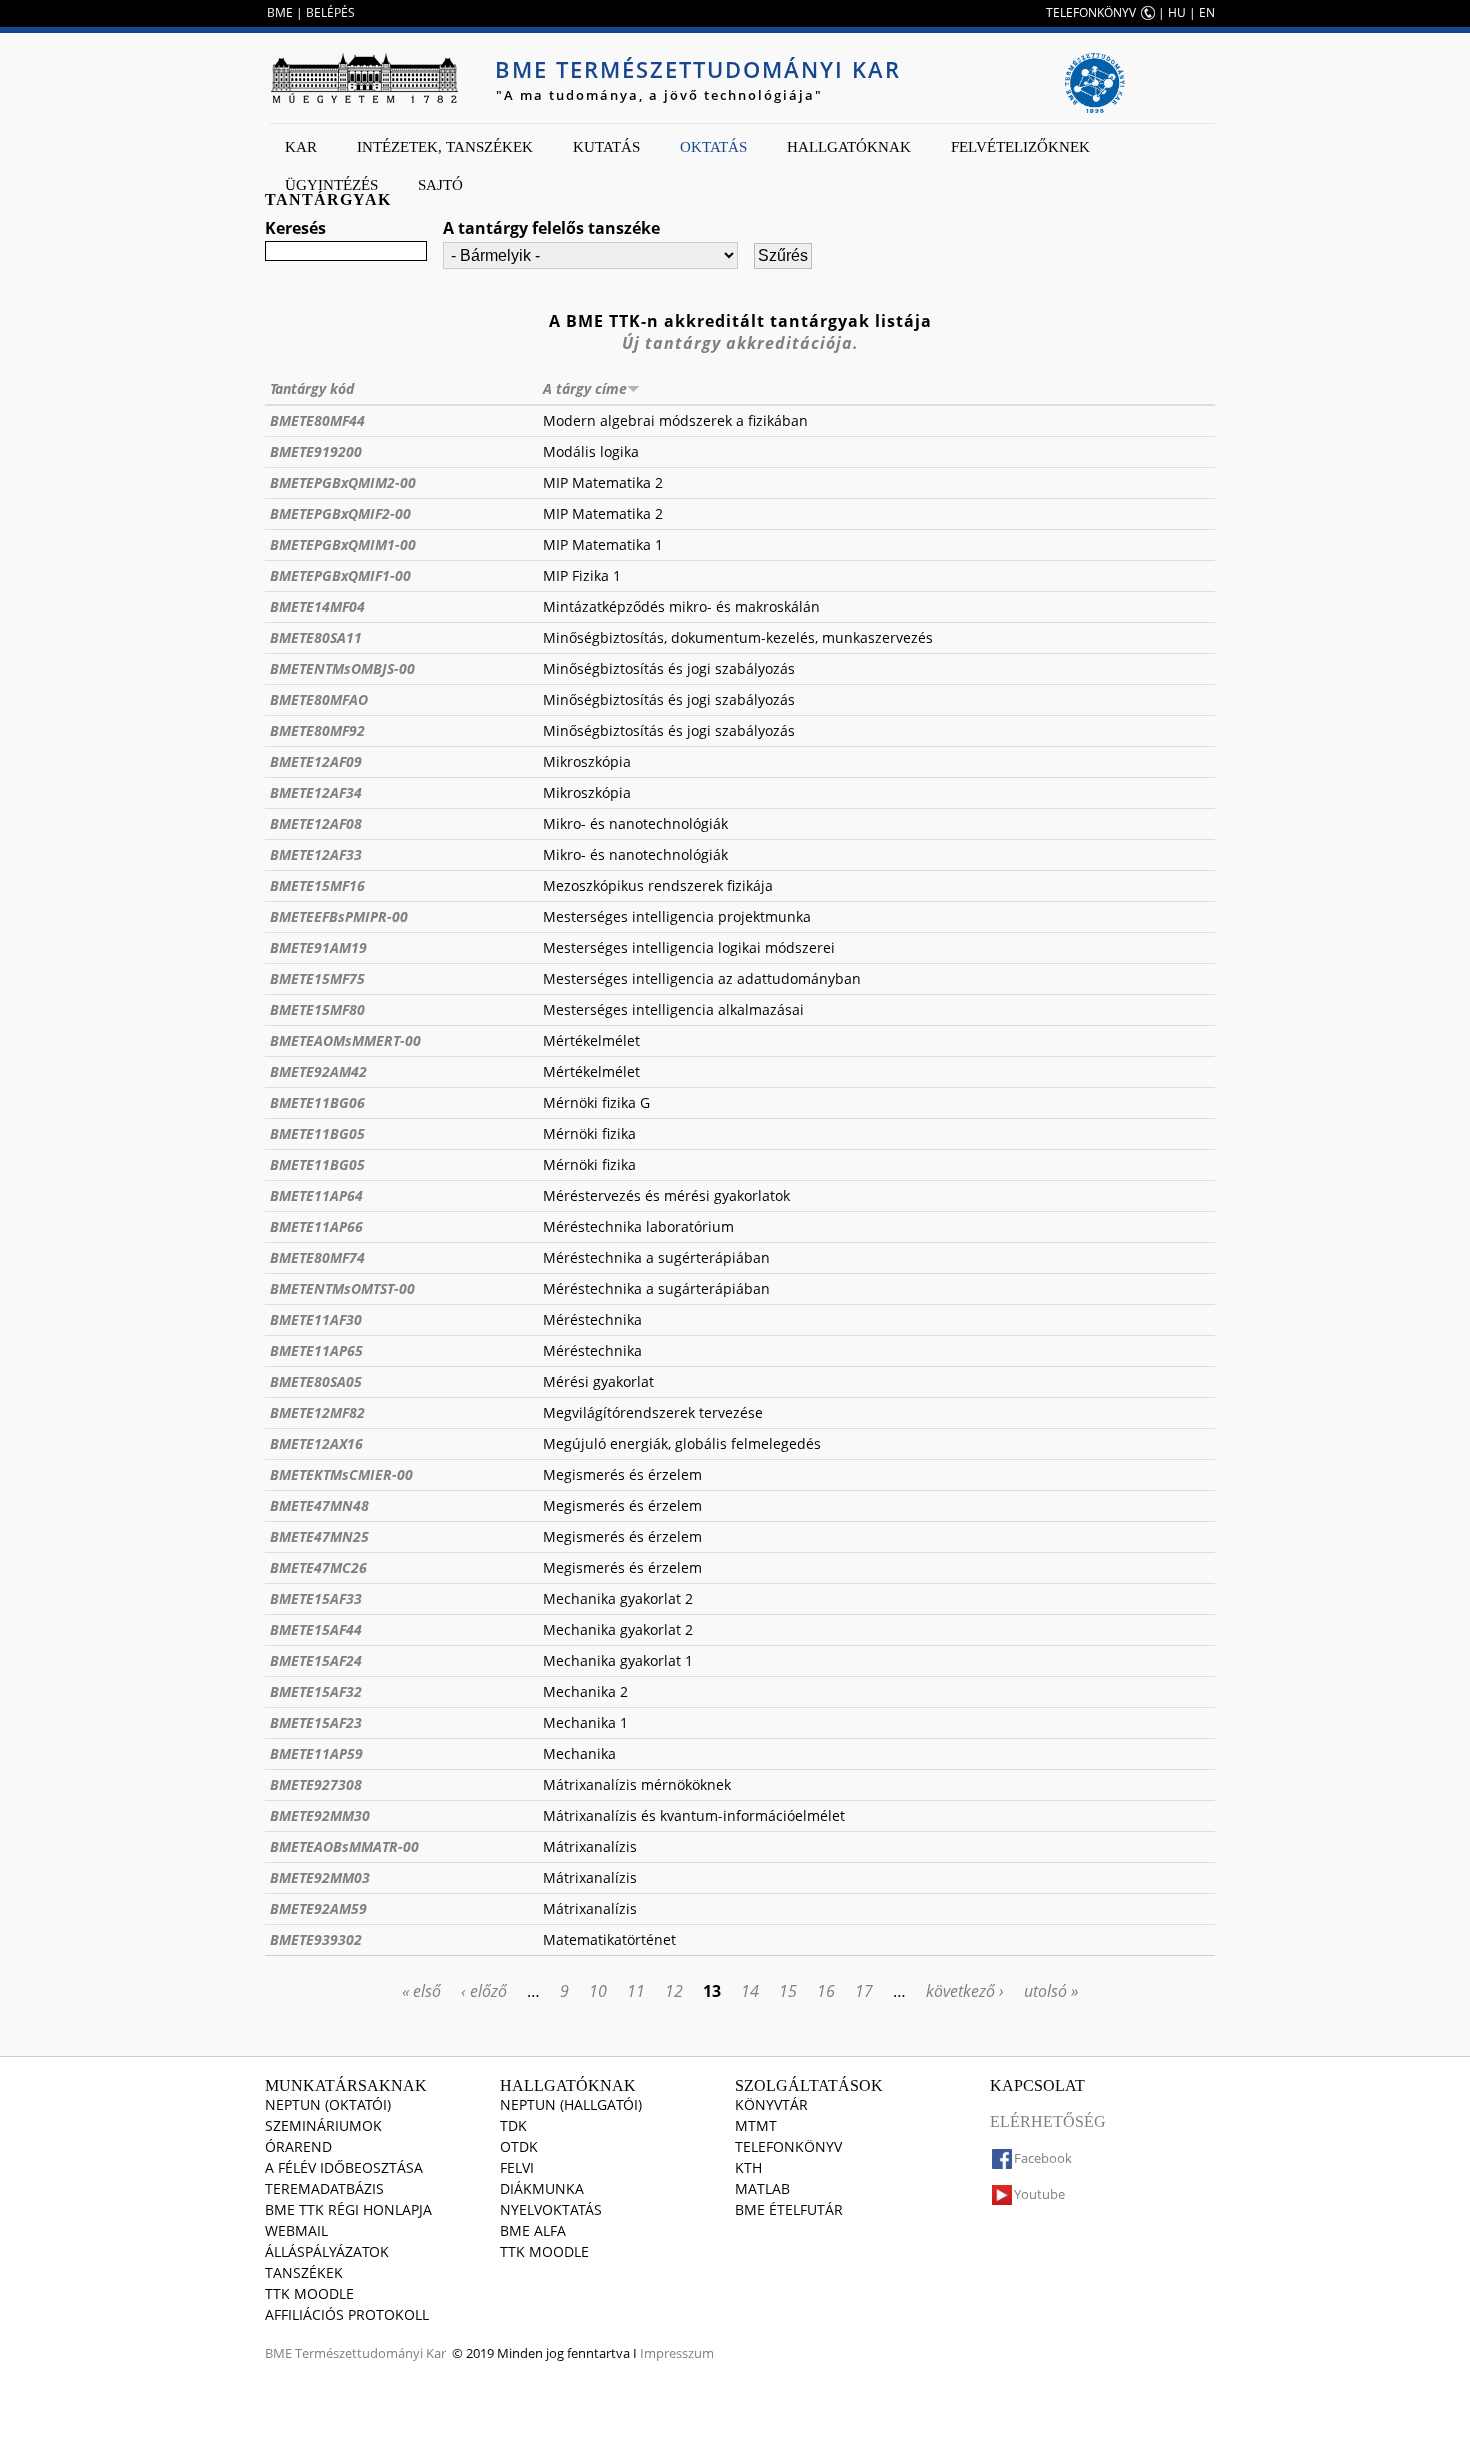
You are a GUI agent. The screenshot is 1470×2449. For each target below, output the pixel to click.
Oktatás (713, 147)
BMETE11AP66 (316, 1226)
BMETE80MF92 (317, 730)
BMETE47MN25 (319, 1536)
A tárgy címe (585, 388)
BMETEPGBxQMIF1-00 (340, 575)
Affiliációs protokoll (347, 2314)
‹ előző (484, 1991)
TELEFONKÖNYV (1091, 12)
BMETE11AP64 (316, 1195)
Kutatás (606, 147)
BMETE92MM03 (320, 1877)
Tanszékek (304, 2272)
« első (421, 1991)
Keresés (295, 228)
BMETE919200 (316, 451)
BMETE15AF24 (316, 1660)
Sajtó (440, 185)
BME (280, 12)
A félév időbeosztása (344, 2167)
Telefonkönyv (788, 2146)
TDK (513, 2125)
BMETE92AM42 (318, 1071)
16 (826, 1991)
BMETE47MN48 (319, 1505)
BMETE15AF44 (316, 1629)
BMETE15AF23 (316, 1722)
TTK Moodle (309, 2293)
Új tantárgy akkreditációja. (740, 343)
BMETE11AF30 (316, 1319)
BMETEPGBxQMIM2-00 (343, 482)
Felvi (517, 2167)
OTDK (519, 2146)
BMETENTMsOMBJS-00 (342, 668)
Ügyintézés (331, 185)
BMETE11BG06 (317, 1102)
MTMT (756, 2125)
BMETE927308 (316, 1784)
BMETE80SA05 (316, 1381)
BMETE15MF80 (317, 1009)
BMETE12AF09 (316, 761)
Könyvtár (771, 2104)
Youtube (1039, 2194)
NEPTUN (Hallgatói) (571, 2104)
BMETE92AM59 (318, 1908)
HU (1177, 12)
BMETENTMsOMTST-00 (342, 1288)
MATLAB (762, 2188)
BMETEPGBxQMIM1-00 (343, 544)
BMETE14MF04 (317, 606)
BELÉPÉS (330, 12)
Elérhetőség (1048, 2121)
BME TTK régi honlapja (348, 2209)
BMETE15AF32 (316, 1691)
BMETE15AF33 (316, 1598)
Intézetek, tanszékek (445, 147)
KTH (748, 2167)
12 (674, 1991)
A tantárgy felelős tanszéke (551, 228)
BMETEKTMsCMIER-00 (341, 1474)
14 (750, 1991)
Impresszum (677, 2353)
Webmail (296, 2230)
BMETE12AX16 (316, 1443)
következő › (965, 1991)
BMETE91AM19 (318, 947)
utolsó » (1051, 1991)
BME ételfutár (789, 2209)
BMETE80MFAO (319, 699)
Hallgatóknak (849, 147)
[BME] (364, 78)
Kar (301, 147)
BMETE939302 (316, 1939)
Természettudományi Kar (370, 2353)
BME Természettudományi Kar (698, 69)
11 (636, 1991)
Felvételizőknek (1020, 147)
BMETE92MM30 (320, 1815)
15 (788, 1991)
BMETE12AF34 (316, 792)
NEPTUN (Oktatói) (328, 2104)
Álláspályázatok (327, 2251)
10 (598, 1991)
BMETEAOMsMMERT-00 (345, 1040)
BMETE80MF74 (317, 1257)
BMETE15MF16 (317, 885)
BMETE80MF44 (317, 420)
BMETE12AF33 (316, 854)
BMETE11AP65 (316, 1350)
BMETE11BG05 (317, 1133)
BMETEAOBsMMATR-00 (344, 1846)
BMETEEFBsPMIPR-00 (339, 916)
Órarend (298, 2146)
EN (1207, 12)
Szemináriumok (323, 2125)
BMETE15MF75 (317, 978)
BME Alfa (533, 2230)
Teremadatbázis (324, 2188)
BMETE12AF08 (316, 823)
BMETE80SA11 (316, 637)
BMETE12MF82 (317, 1412)
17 (864, 1991)
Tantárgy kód (312, 388)
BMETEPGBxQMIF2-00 (340, 513)
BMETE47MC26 (318, 1567)
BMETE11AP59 (316, 1753)
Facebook (1043, 2158)
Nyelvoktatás (551, 2209)
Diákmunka (542, 2188)
